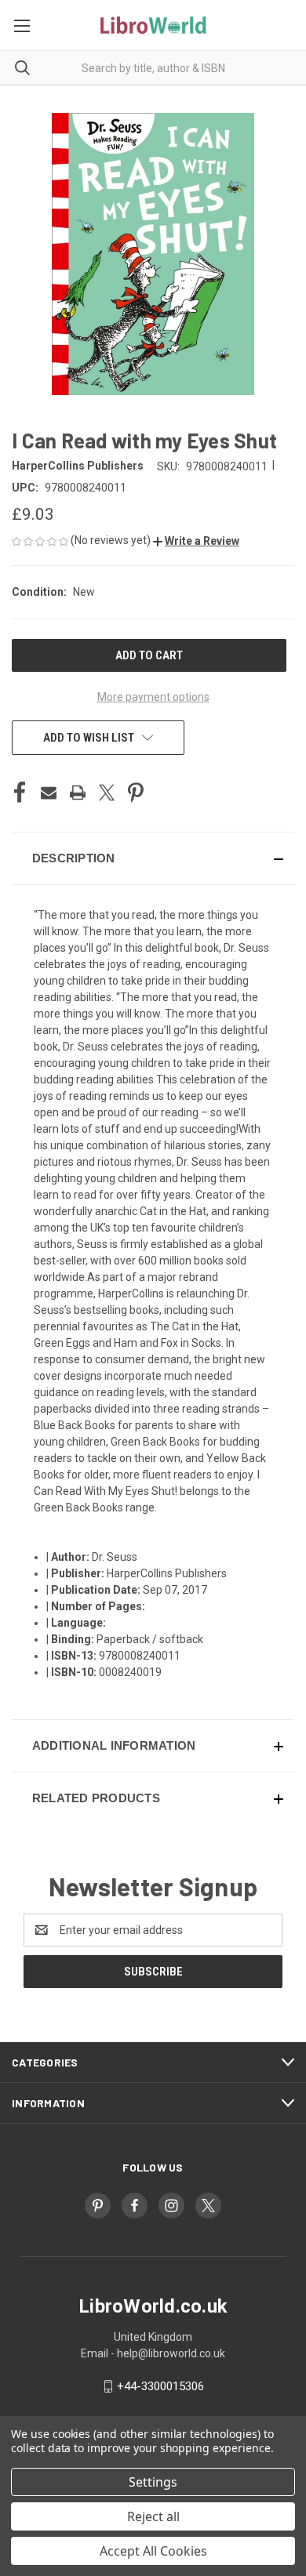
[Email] (49, 793)
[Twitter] (107, 793)
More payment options (153, 697)
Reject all (153, 2516)
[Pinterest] (136, 793)
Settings (153, 2482)
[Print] (78, 793)
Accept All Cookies (153, 2551)
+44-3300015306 (160, 2386)
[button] (196, 541)
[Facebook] (20, 793)
